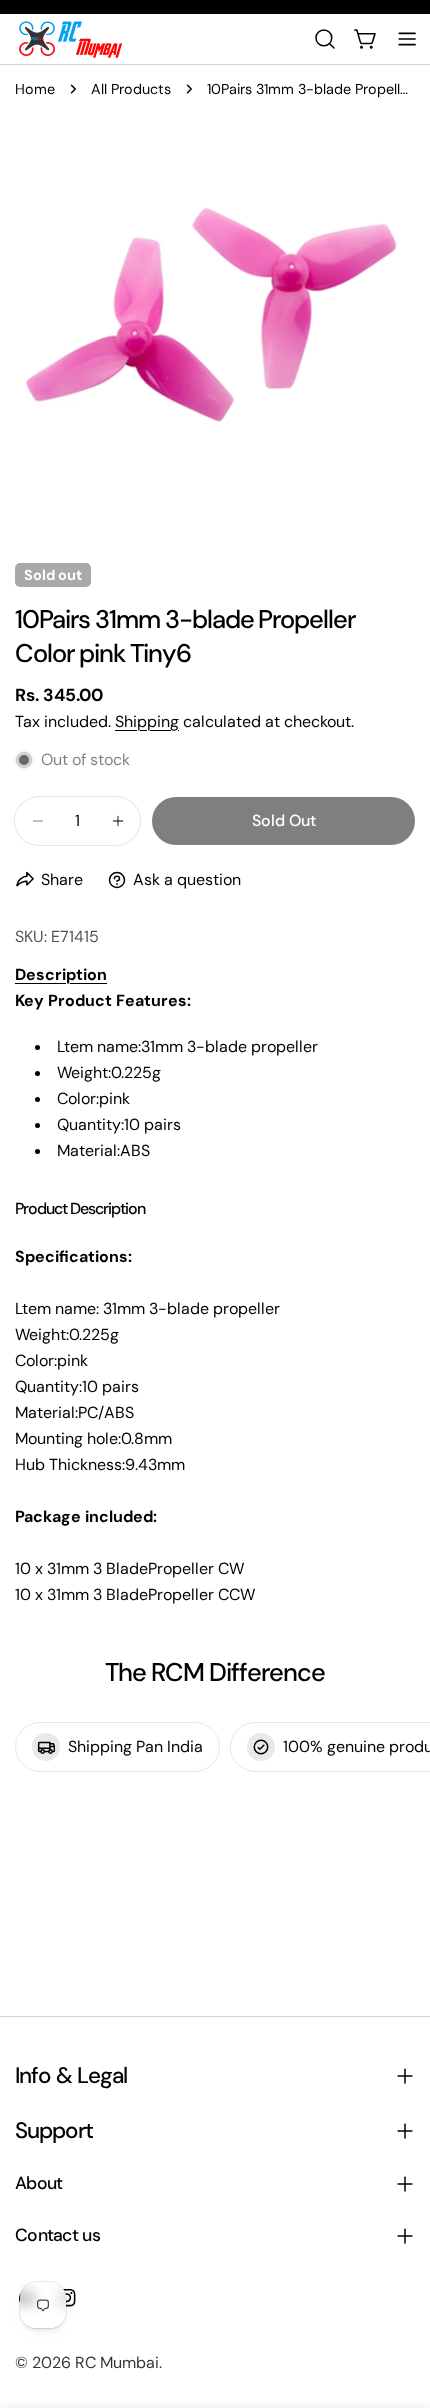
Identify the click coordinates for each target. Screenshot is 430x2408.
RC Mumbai (117, 2362)
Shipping (147, 721)
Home (35, 89)
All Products (131, 89)
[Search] (325, 39)
